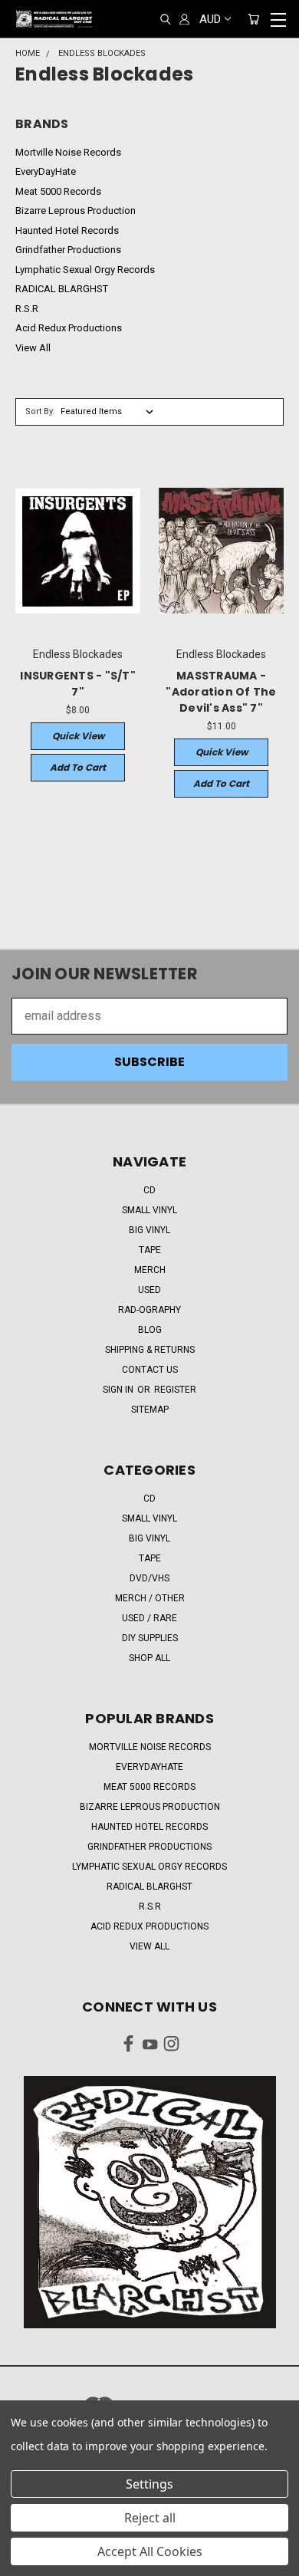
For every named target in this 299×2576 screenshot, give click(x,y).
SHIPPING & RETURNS (150, 1350)
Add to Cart (78, 767)
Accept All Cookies (150, 2551)
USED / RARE (149, 1618)
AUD (210, 19)
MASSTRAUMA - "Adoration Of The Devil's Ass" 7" (221, 692)
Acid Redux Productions (69, 328)
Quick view (78, 736)
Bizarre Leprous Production (76, 211)
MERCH (150, 1270)
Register (175, 1390)
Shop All (149, 1658)
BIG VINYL (149, 1230)
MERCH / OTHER (150, 1598)
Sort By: (40, 411)
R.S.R (27, 309)
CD (149, 1190)
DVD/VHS (149, 1578)
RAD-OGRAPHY (149, 1310)
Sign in (119, 1390)
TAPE (150, 1250)
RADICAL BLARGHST (62, 289)
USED (149, 1290)
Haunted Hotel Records (67, 230)
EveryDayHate (46, 171)
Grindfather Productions (68, 250)
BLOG (150, 1330)
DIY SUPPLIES (150, 1638)
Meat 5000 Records (58, 191)
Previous (25, 2561)
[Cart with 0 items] (253, 20)
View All (33, 348)
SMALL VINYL (149, 1210)
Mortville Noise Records (68, 152)
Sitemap (150, 1410)
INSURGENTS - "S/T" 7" (78, 684)
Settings (149, 2484)
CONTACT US (150, 1370)
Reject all (150, 2518)
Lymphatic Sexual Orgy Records (85, 270)
